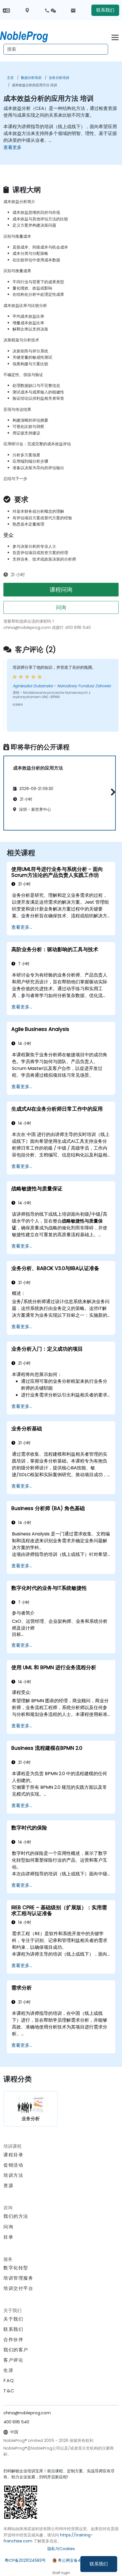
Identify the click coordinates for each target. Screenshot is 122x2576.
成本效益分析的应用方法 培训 (34, 85)
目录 (8, 2237)
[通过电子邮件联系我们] (73, 10)
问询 (61, 607)
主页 (10, 78)
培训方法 (13, 2175)
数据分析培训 (31, 78)
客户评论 (13, 2360)
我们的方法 (16, 2216)
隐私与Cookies (61, 2549)
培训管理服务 (18, 2278)
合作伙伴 (13, 2340)
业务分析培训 (59, 78)
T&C (9, 2391)
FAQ (9, 2381)
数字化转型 (16, 2268)
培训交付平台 (18, 2288)
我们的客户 (16, 2350)
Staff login (61, 2573)
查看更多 (12, 147)
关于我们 (13, 2319)
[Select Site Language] (6, 10)
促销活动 (13, 2165)
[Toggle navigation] (115, 37)
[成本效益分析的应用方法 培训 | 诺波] (29, 36)
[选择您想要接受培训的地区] (27, 10)
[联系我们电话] (50, 10)
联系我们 (99, 2564)
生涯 (8, 2370)
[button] (112, 792)
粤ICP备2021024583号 (25, 2560)
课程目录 (13, 2155)
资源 (8, 2186)
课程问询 (61, 590)
